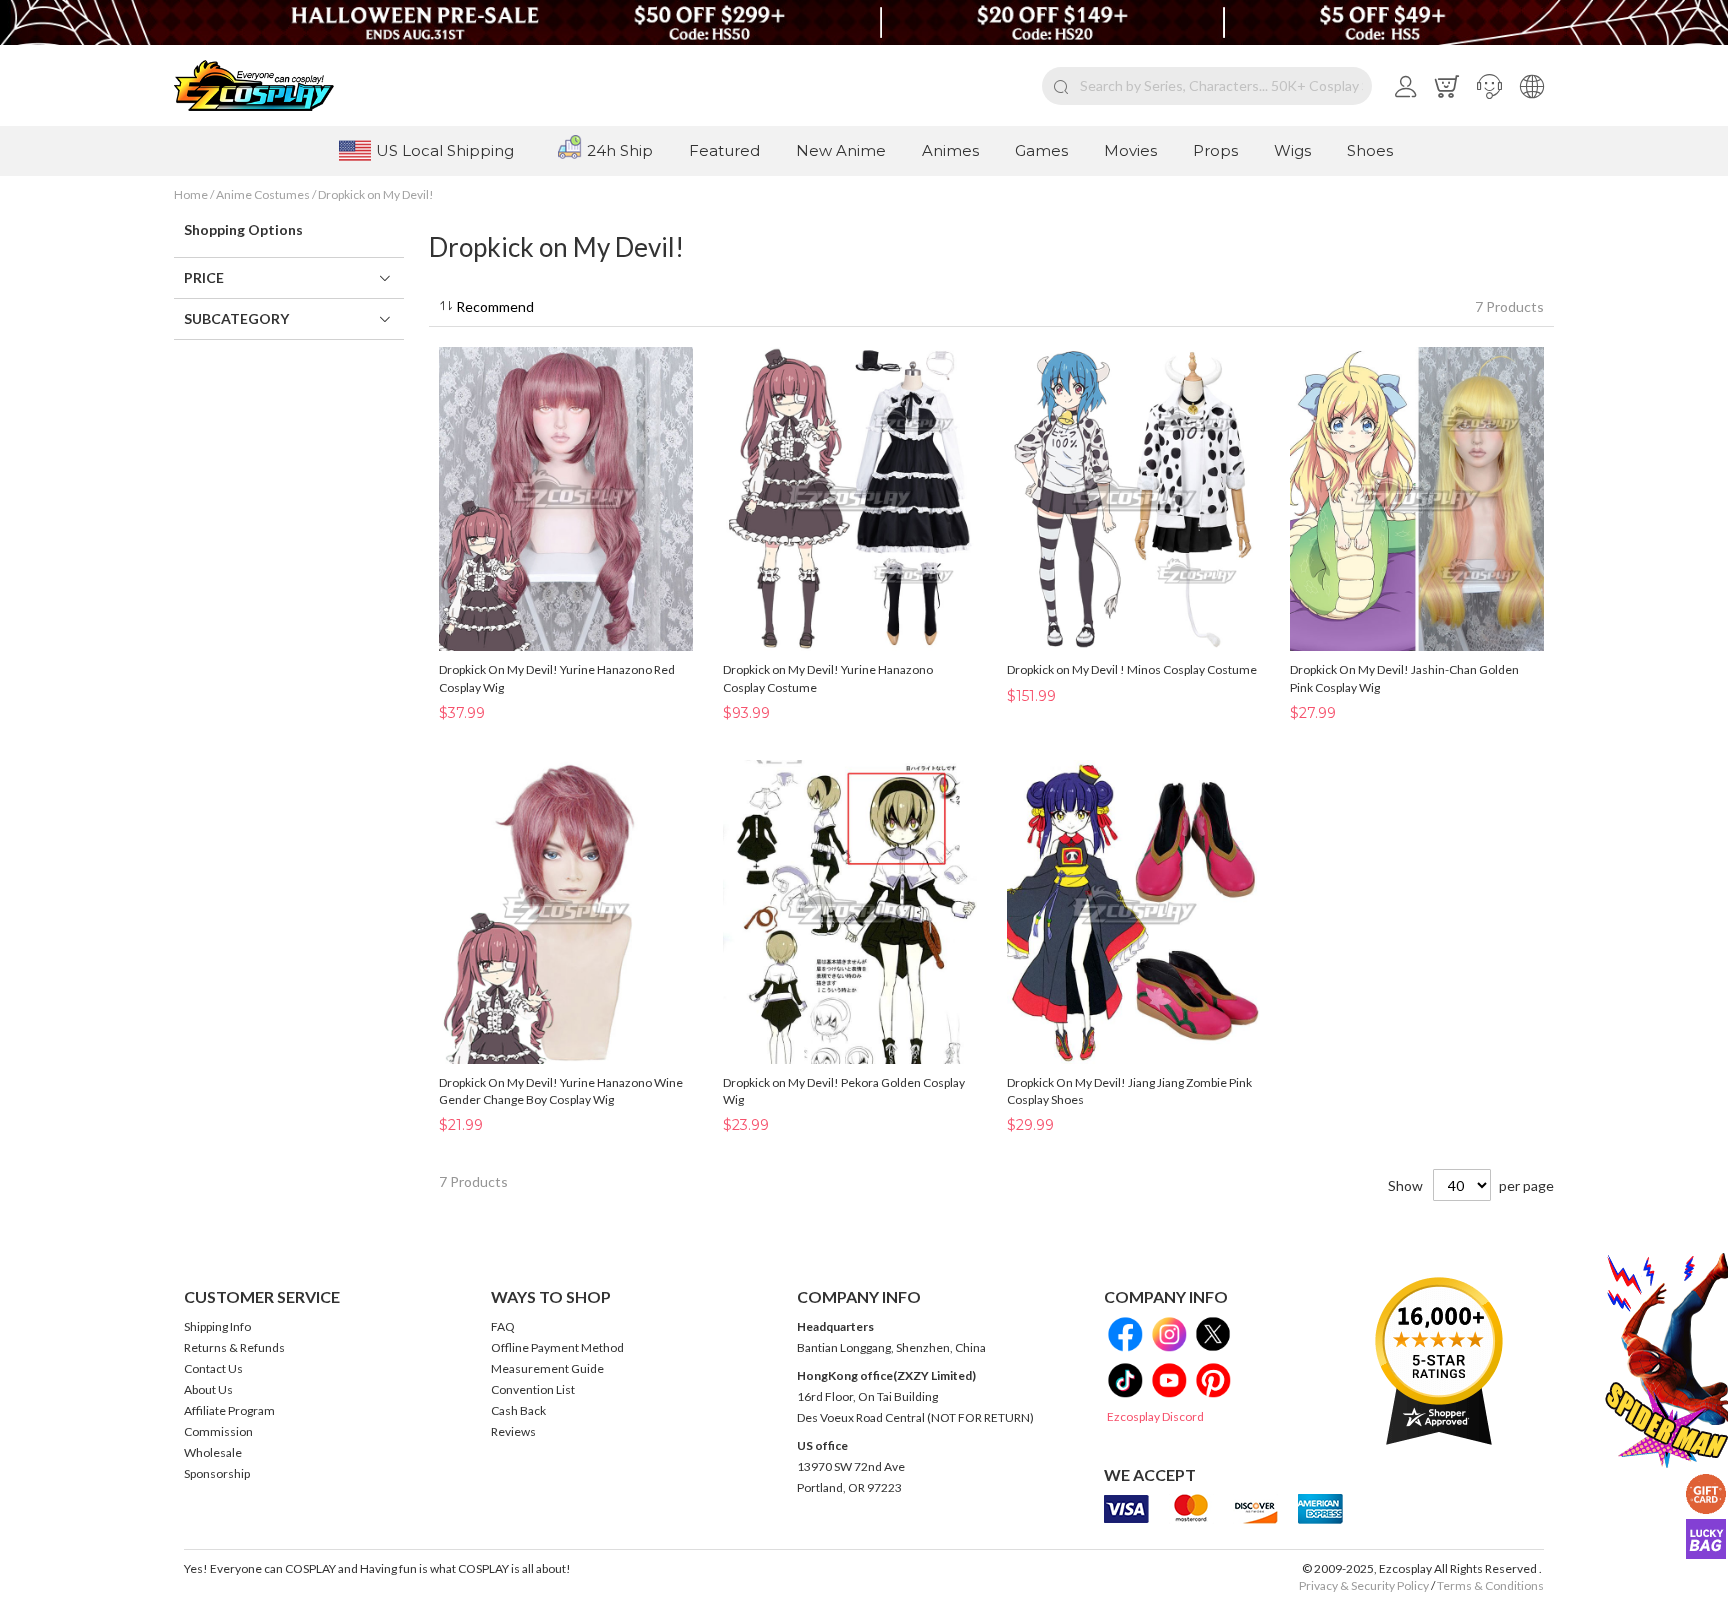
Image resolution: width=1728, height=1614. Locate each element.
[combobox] (1207, 86)
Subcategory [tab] (236, 318)
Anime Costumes (264, 194)
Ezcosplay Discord (1155, 1416)
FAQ (503, 1326)
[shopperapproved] (1439, 1360)
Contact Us (213, 1368)
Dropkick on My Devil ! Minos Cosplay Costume (1132, 669)
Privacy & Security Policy (1364, 1585)
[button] (1489, 86)
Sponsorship (217, 1473)
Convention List (533, 1389)
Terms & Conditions (1490, 1585)
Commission (218, 1431)
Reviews (513, 1431)
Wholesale (213, 1452)
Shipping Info (217, 1326)
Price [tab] (204, 277)
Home (192, 194)
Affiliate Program (229, 1410)
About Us (208, 1389)
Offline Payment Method (557, 1347)
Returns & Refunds (234, 1347)
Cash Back (518, 1410)
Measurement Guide (547, 1368)
